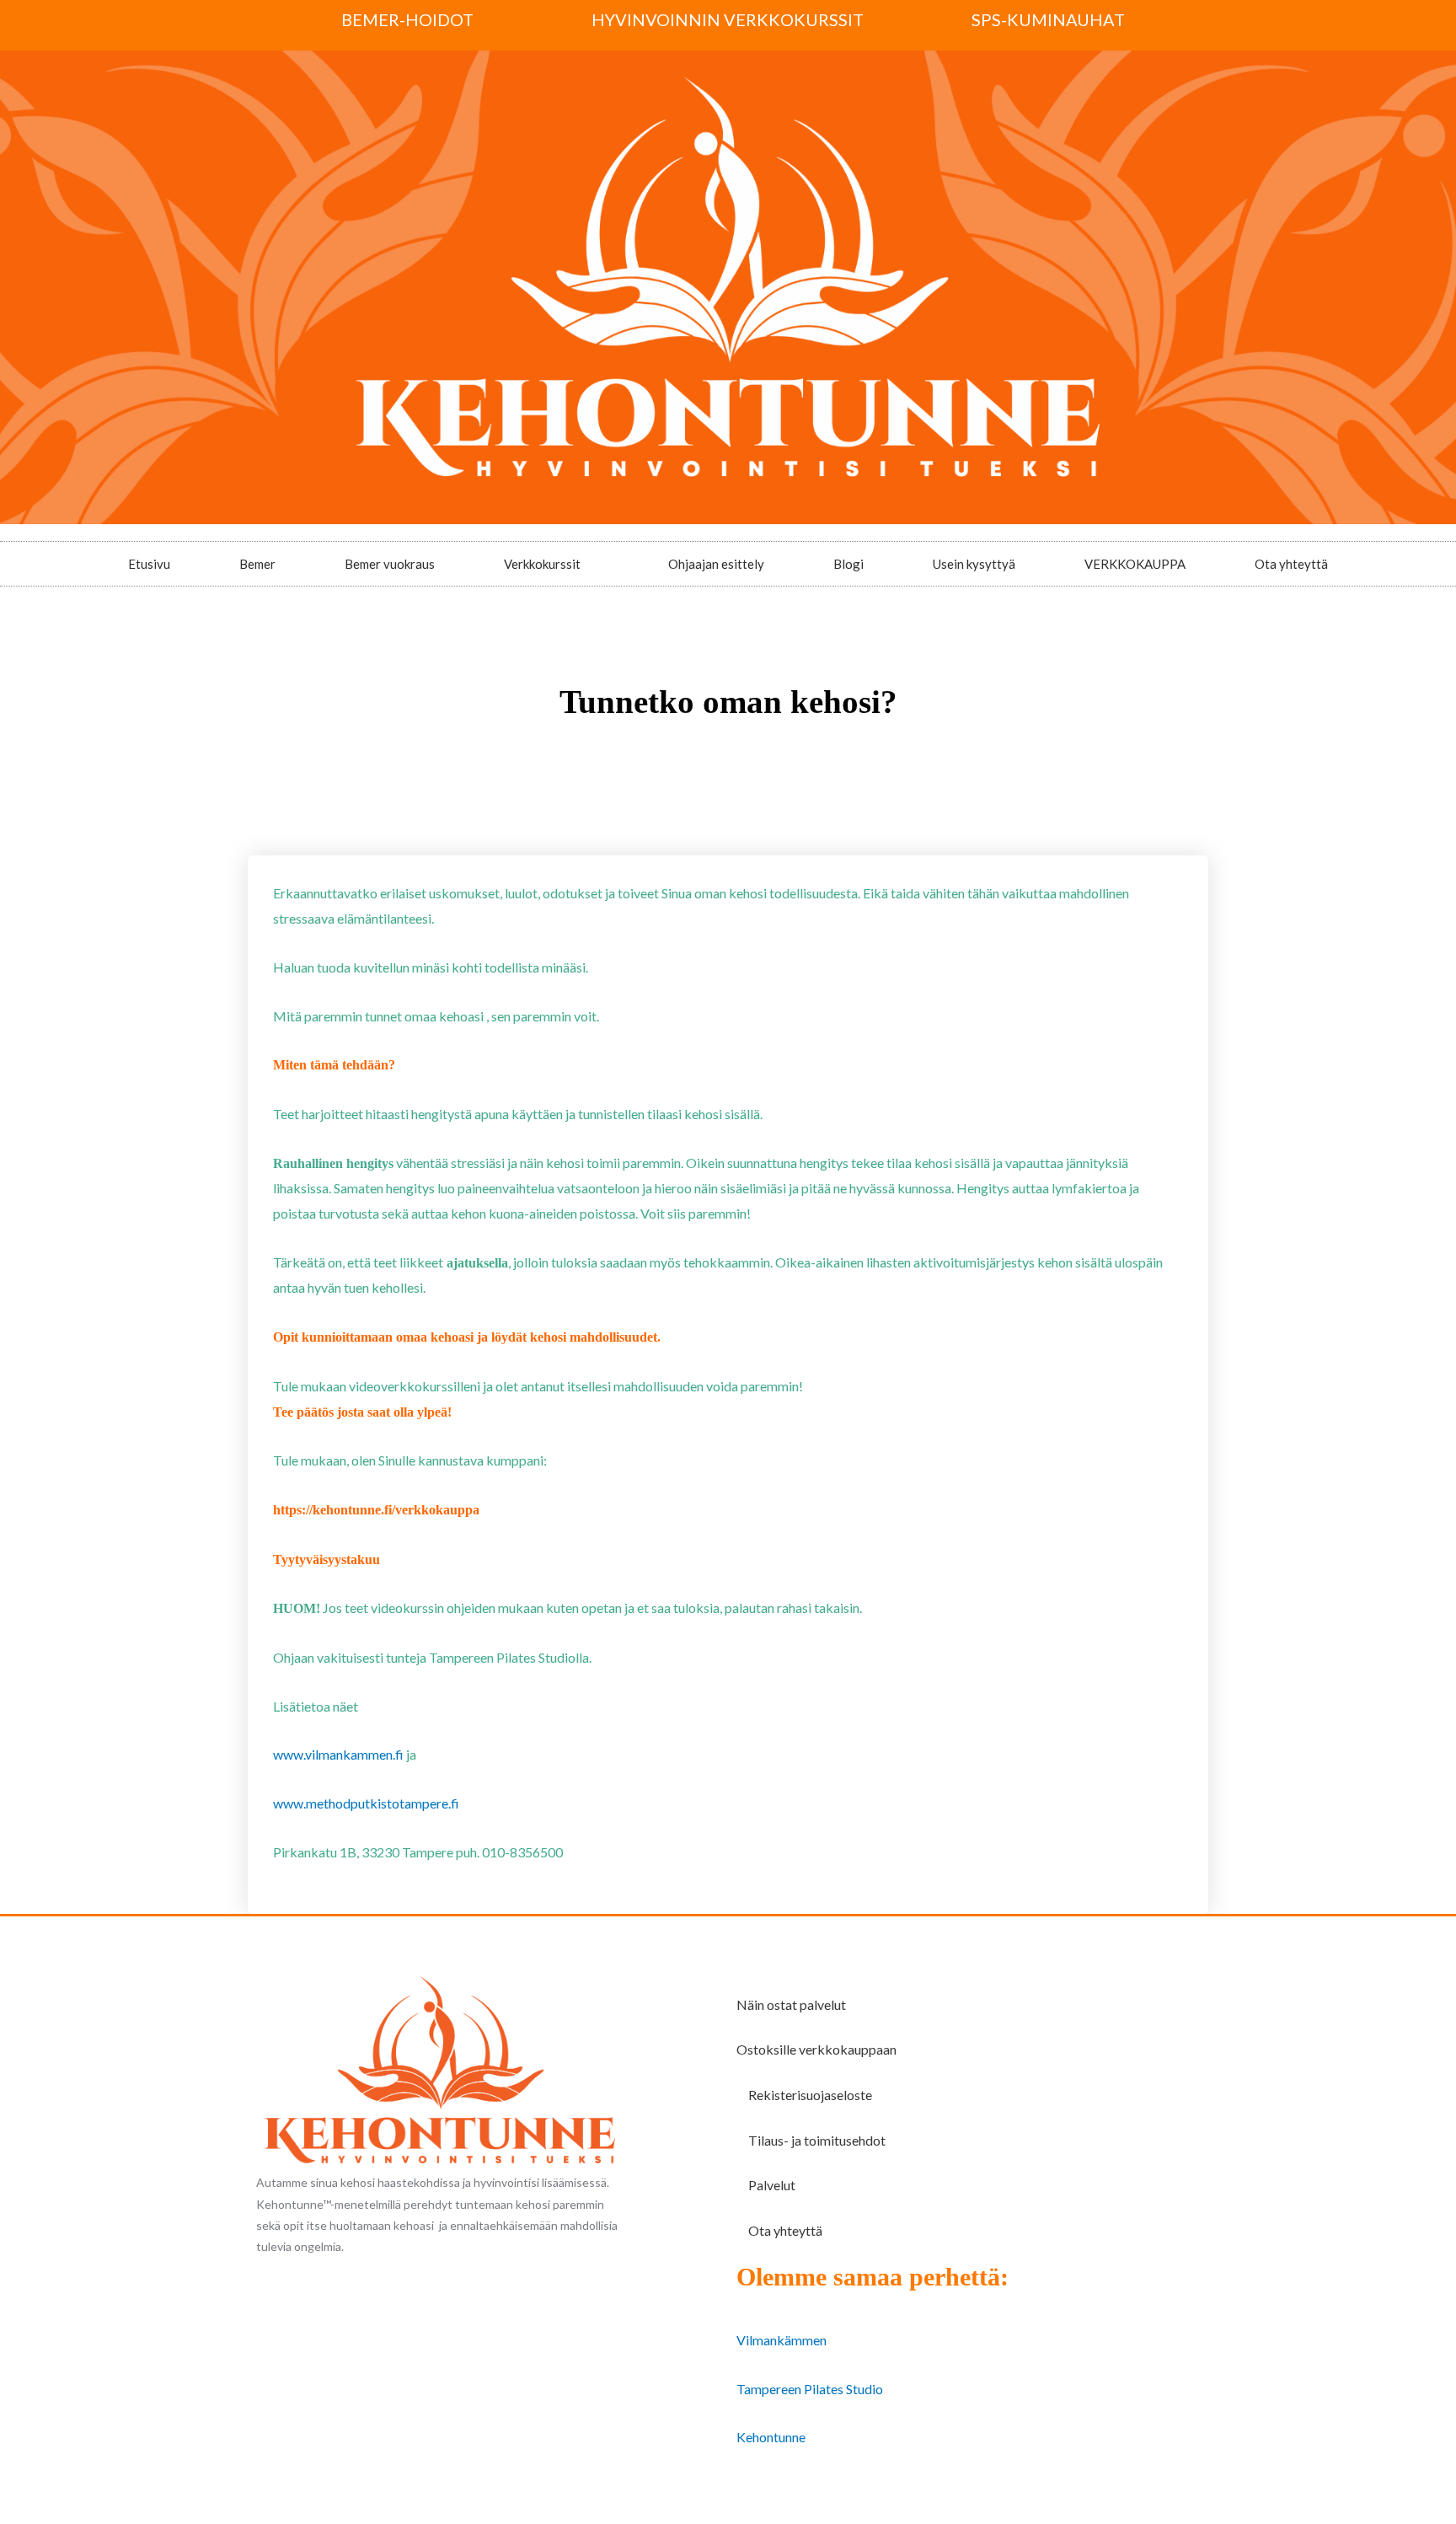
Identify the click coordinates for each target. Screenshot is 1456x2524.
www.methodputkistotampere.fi (366, 1803)
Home (663, 752)
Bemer (257, 564)
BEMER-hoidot (407, 19)
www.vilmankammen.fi (338, 1754)
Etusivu (149, 564)
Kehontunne (771, 2437)
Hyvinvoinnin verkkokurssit (728, 19)
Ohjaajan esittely (716, 564)
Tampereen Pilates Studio (810, 2389)
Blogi (848, 564)
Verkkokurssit (542, 564)
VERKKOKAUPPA (1135, 564)
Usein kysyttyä (974, 564)
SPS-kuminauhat (1048, 19)
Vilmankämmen (782, 2340)
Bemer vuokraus (390, 564)
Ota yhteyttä (1291, 564)
